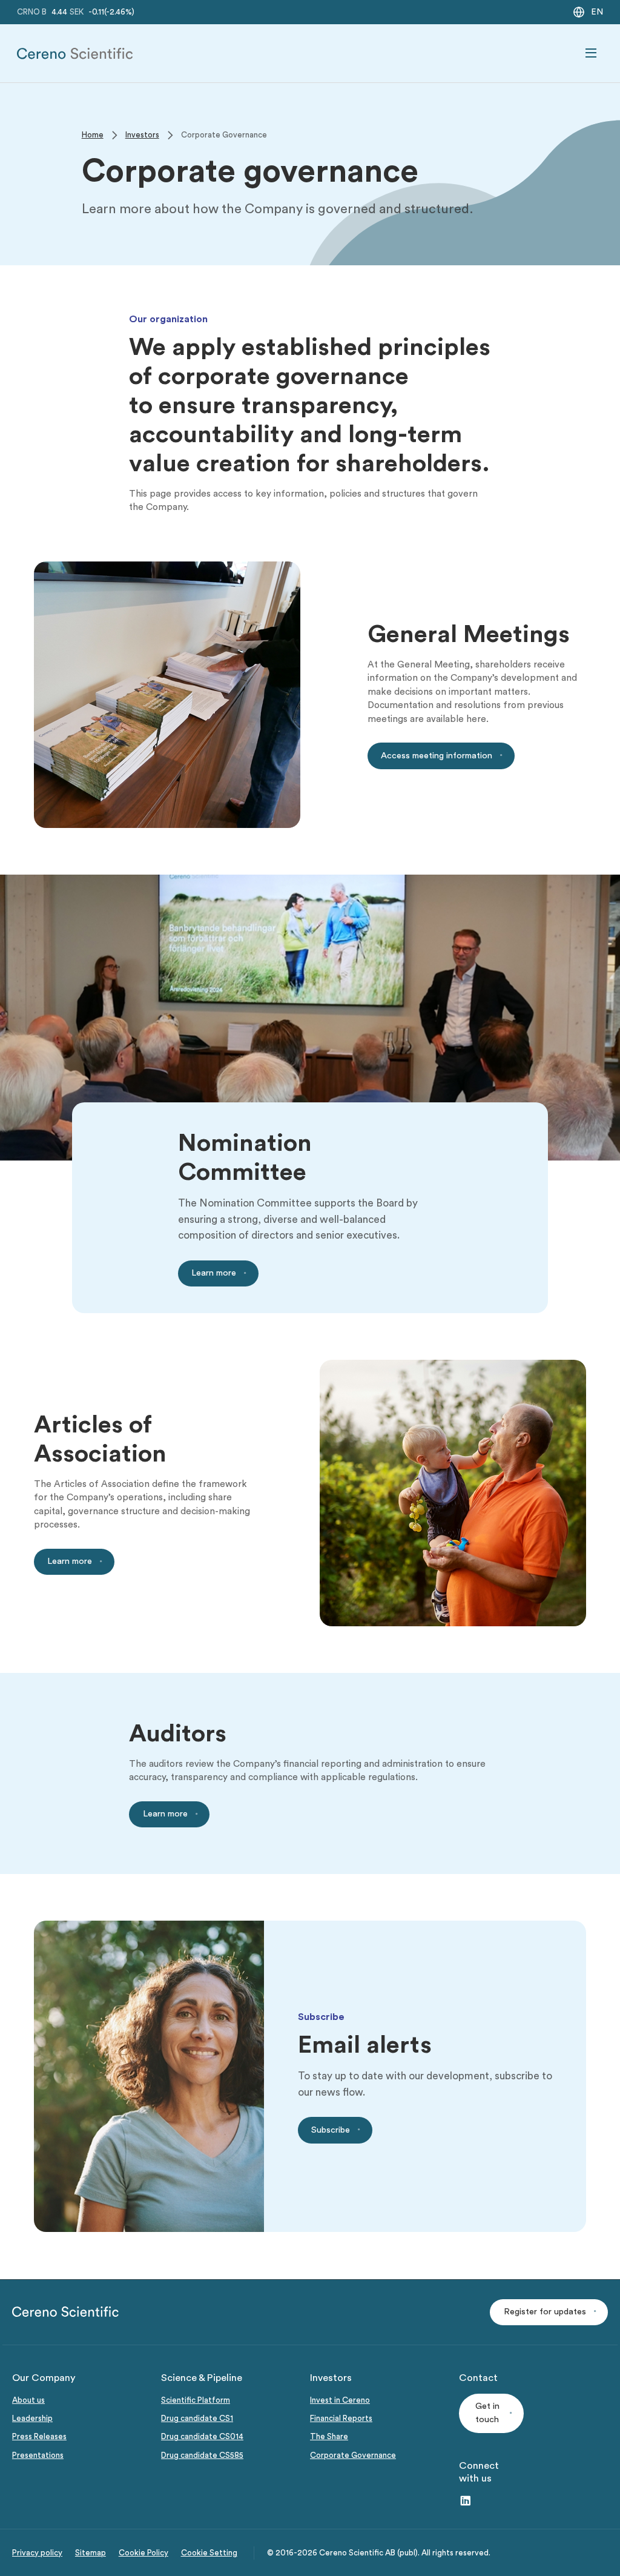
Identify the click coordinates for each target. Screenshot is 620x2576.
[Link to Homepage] (75, 54)
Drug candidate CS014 (202, 2437)
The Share (329, 2437)
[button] (549, 2312)
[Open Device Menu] (591, 53)
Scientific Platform (196, 2400)
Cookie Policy (143, 2553)
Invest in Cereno (340, 2400)
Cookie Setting (209, 2553)
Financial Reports (341, 2419)
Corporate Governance (353, 2455)
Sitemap (91, 2553)
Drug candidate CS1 (197, 2419)
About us (28, 2400)
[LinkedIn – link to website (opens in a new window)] (466, 2502)
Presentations (38, 2455)
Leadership (32, 2419)
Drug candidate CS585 (202, 2455)
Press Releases (39, 2437)
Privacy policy (37, 2553)
